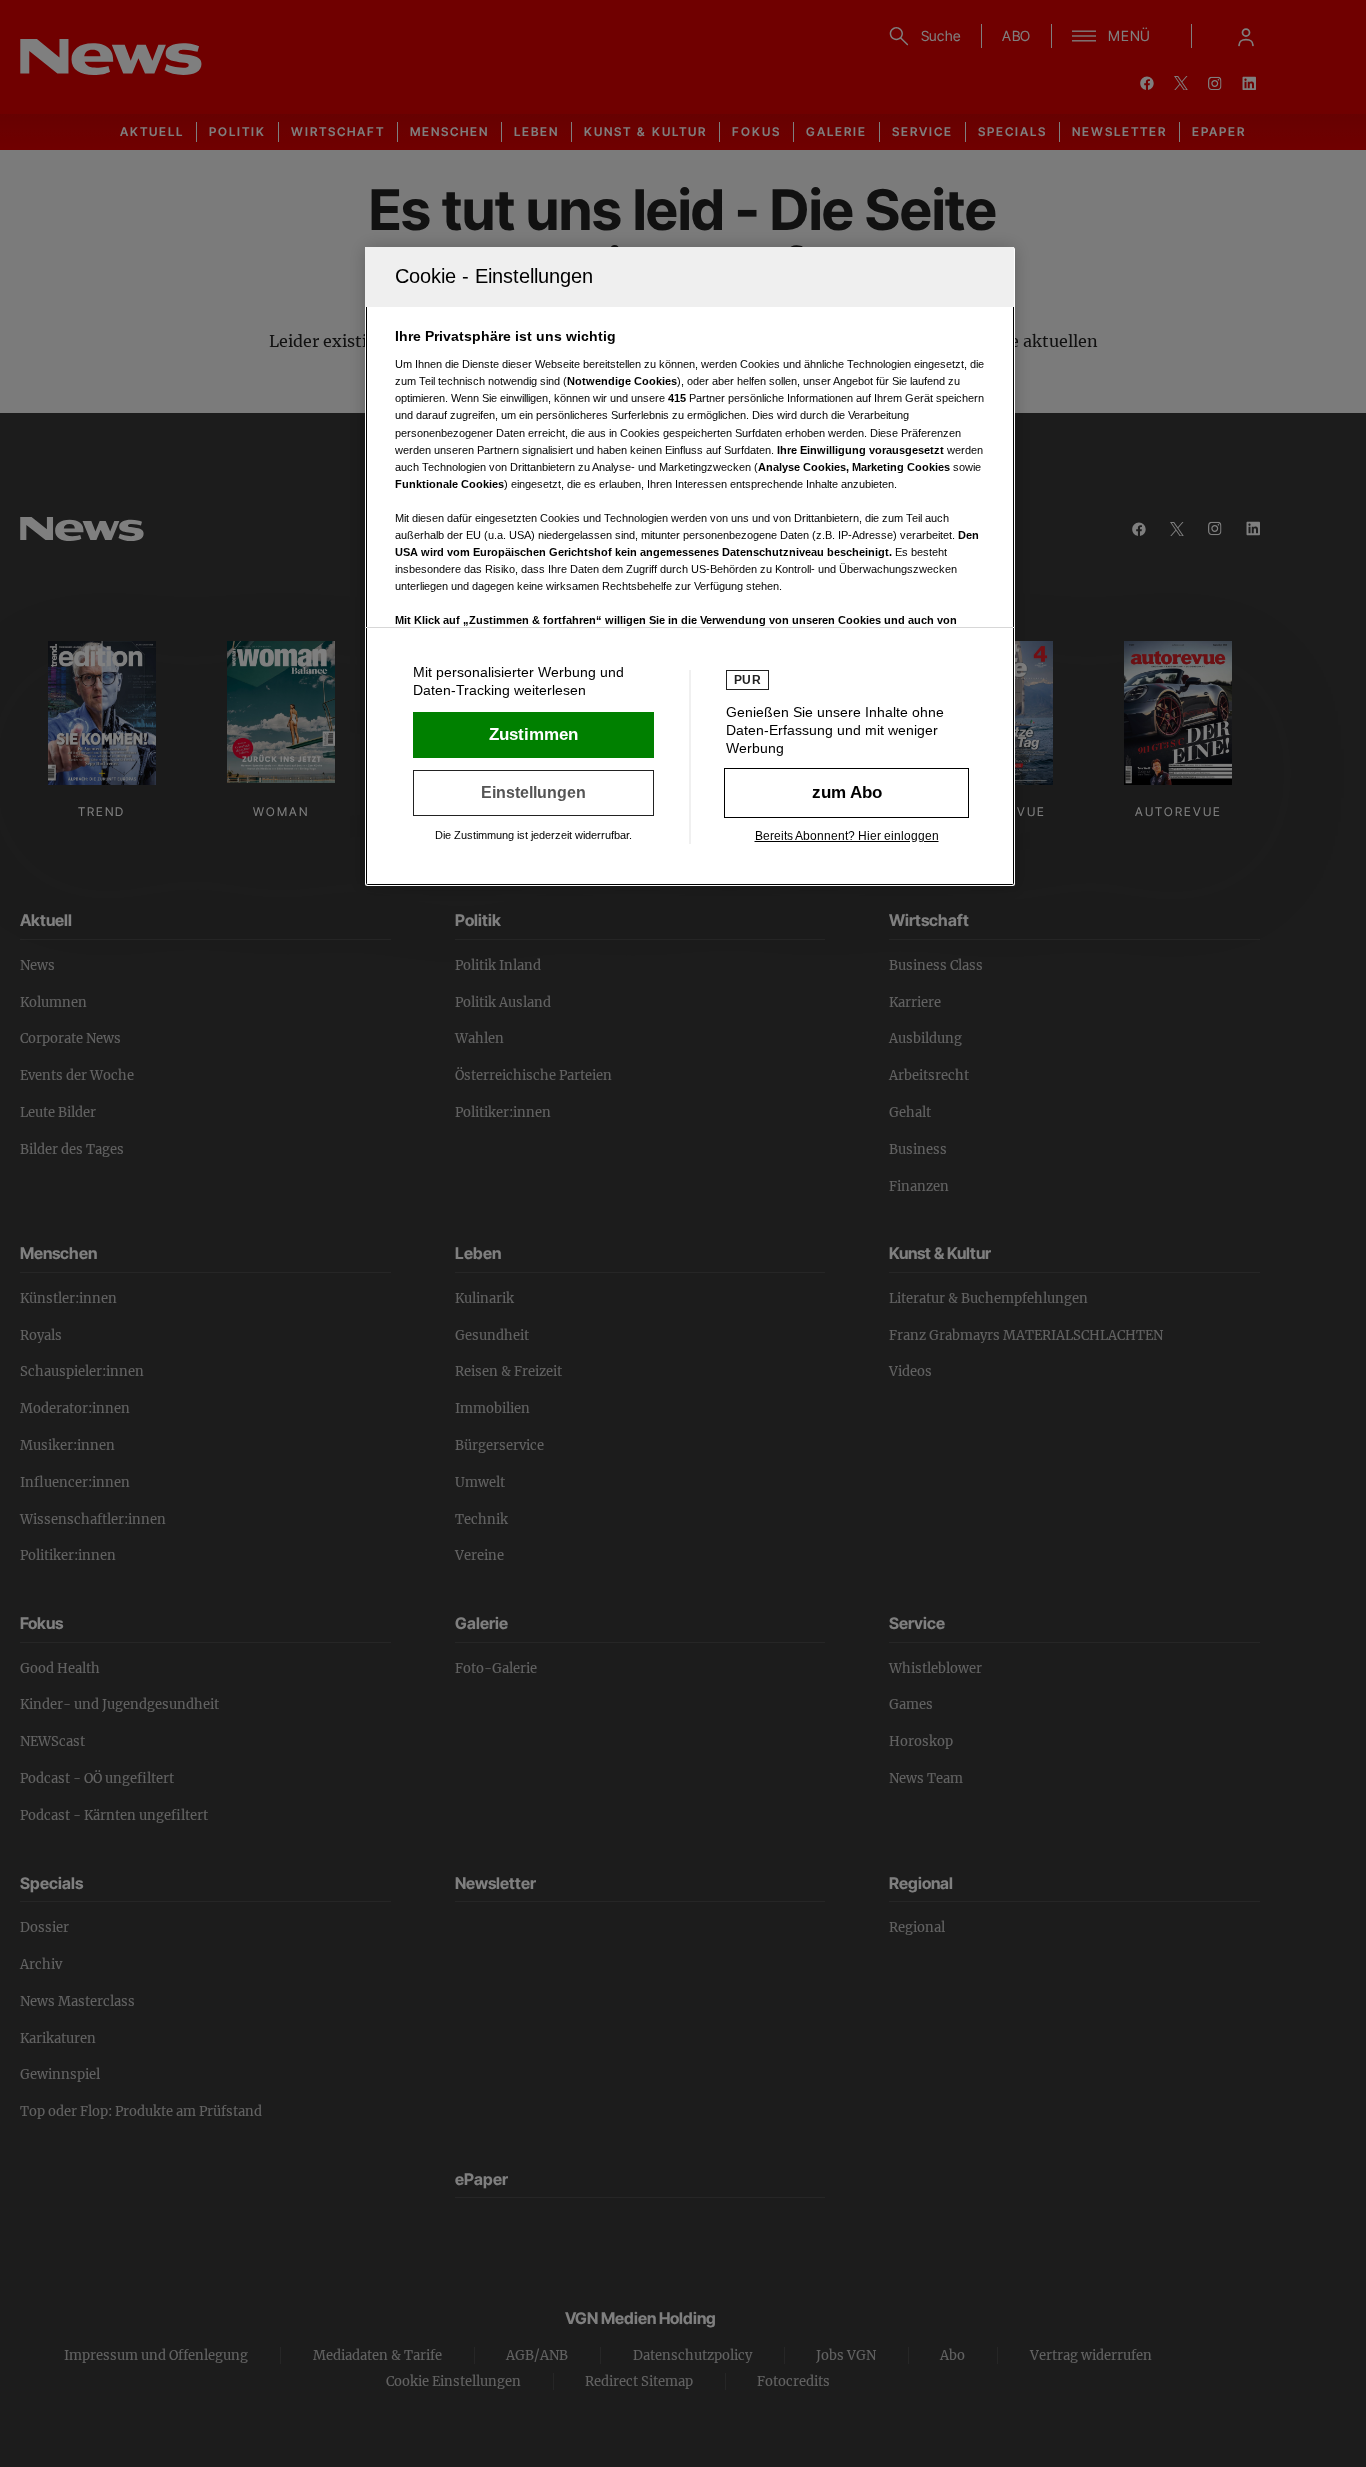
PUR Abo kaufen (846, 793)
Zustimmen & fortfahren (533, 735)
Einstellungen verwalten (533, 793)
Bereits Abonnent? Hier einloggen (847, 836)
